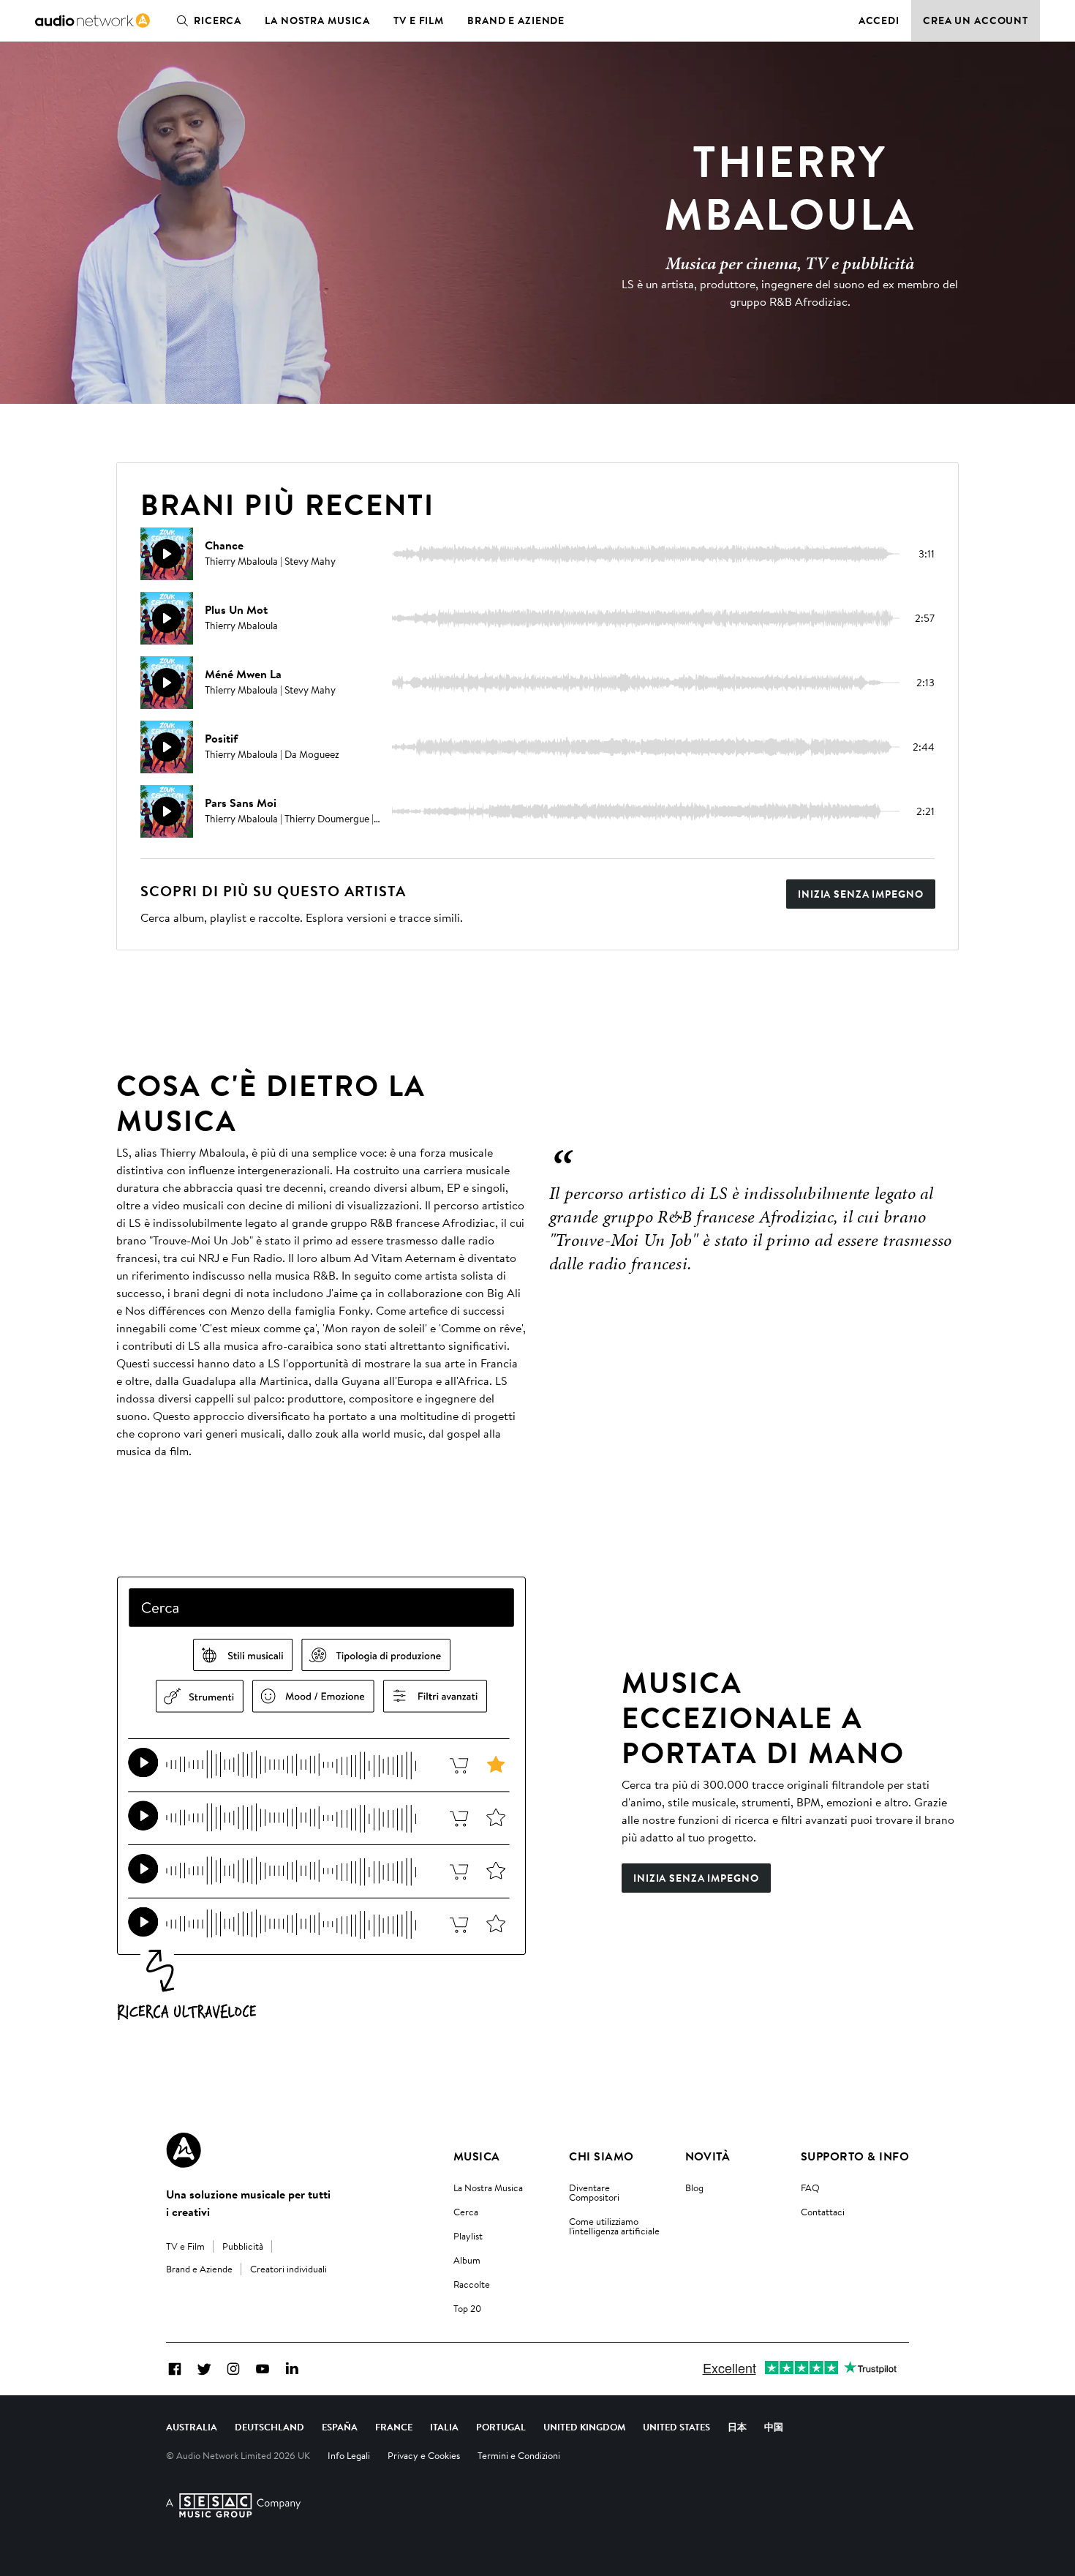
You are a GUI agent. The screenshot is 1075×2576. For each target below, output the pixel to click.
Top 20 (467, 2308)
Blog (694, 2188)
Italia (444, 2427)
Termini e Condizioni (519, 2455)
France (394, 2427)
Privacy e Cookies (424, 2455)
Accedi (879, 20)
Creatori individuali (288, 2269)
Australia (192, 2427)
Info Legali (349, 2455)
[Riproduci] (167, 554)
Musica (477, 2156)
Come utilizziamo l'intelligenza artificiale (614, 2226)
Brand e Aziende (516, 20)
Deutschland (269, 2427)
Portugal (501, 2427)
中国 (774, 2427)
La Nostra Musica (488, 2188)
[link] (93, 20)
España (340, 2427)
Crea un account (976, 20)
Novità (708, 2156)
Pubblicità (243, 2246)
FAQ (810, 2188)
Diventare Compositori (594, 2192)
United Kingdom (584, 2427)
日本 (737, 2427)
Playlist (468, 2236)
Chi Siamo (601, 2156)
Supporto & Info (855, 2156)
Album (467, 2260)
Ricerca (218, 20)
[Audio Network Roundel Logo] (184, 2150)
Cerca (466, 2212)
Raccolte (472, 2284)
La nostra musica (317, 20)
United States (676, 2427)
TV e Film (419, 20)
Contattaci (823, 2212)
